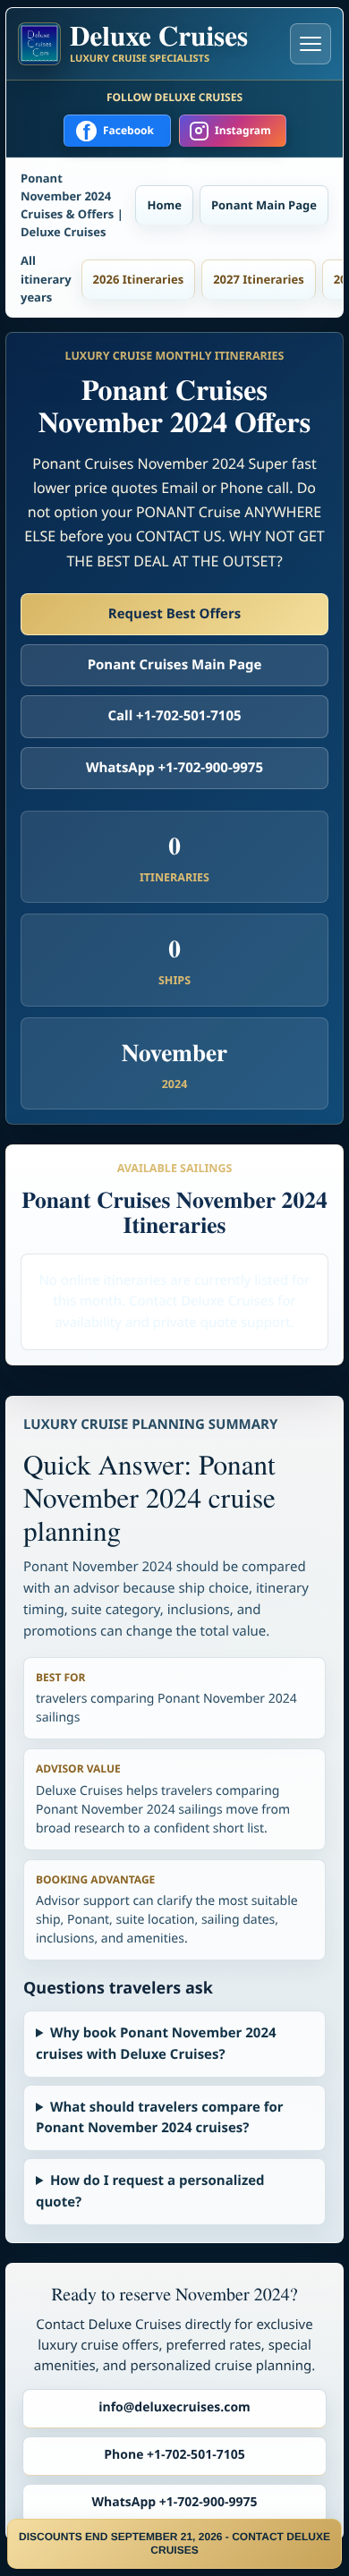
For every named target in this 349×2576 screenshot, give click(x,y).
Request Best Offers (174, 614)
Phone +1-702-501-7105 (174, 2455)
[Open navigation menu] (311, 44)
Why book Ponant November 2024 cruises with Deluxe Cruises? (156, 2043)
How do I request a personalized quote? (150, 2191)
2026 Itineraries (139, 279)
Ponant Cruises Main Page (175, 665)
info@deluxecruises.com (174, 2407)
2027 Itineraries (259, 279)
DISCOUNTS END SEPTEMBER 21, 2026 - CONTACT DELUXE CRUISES (174, 2543)
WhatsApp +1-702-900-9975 (174, 768)
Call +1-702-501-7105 (174, 716)
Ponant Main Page (264, 205)
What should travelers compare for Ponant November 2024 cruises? (160, 2117)
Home (164, 205)
